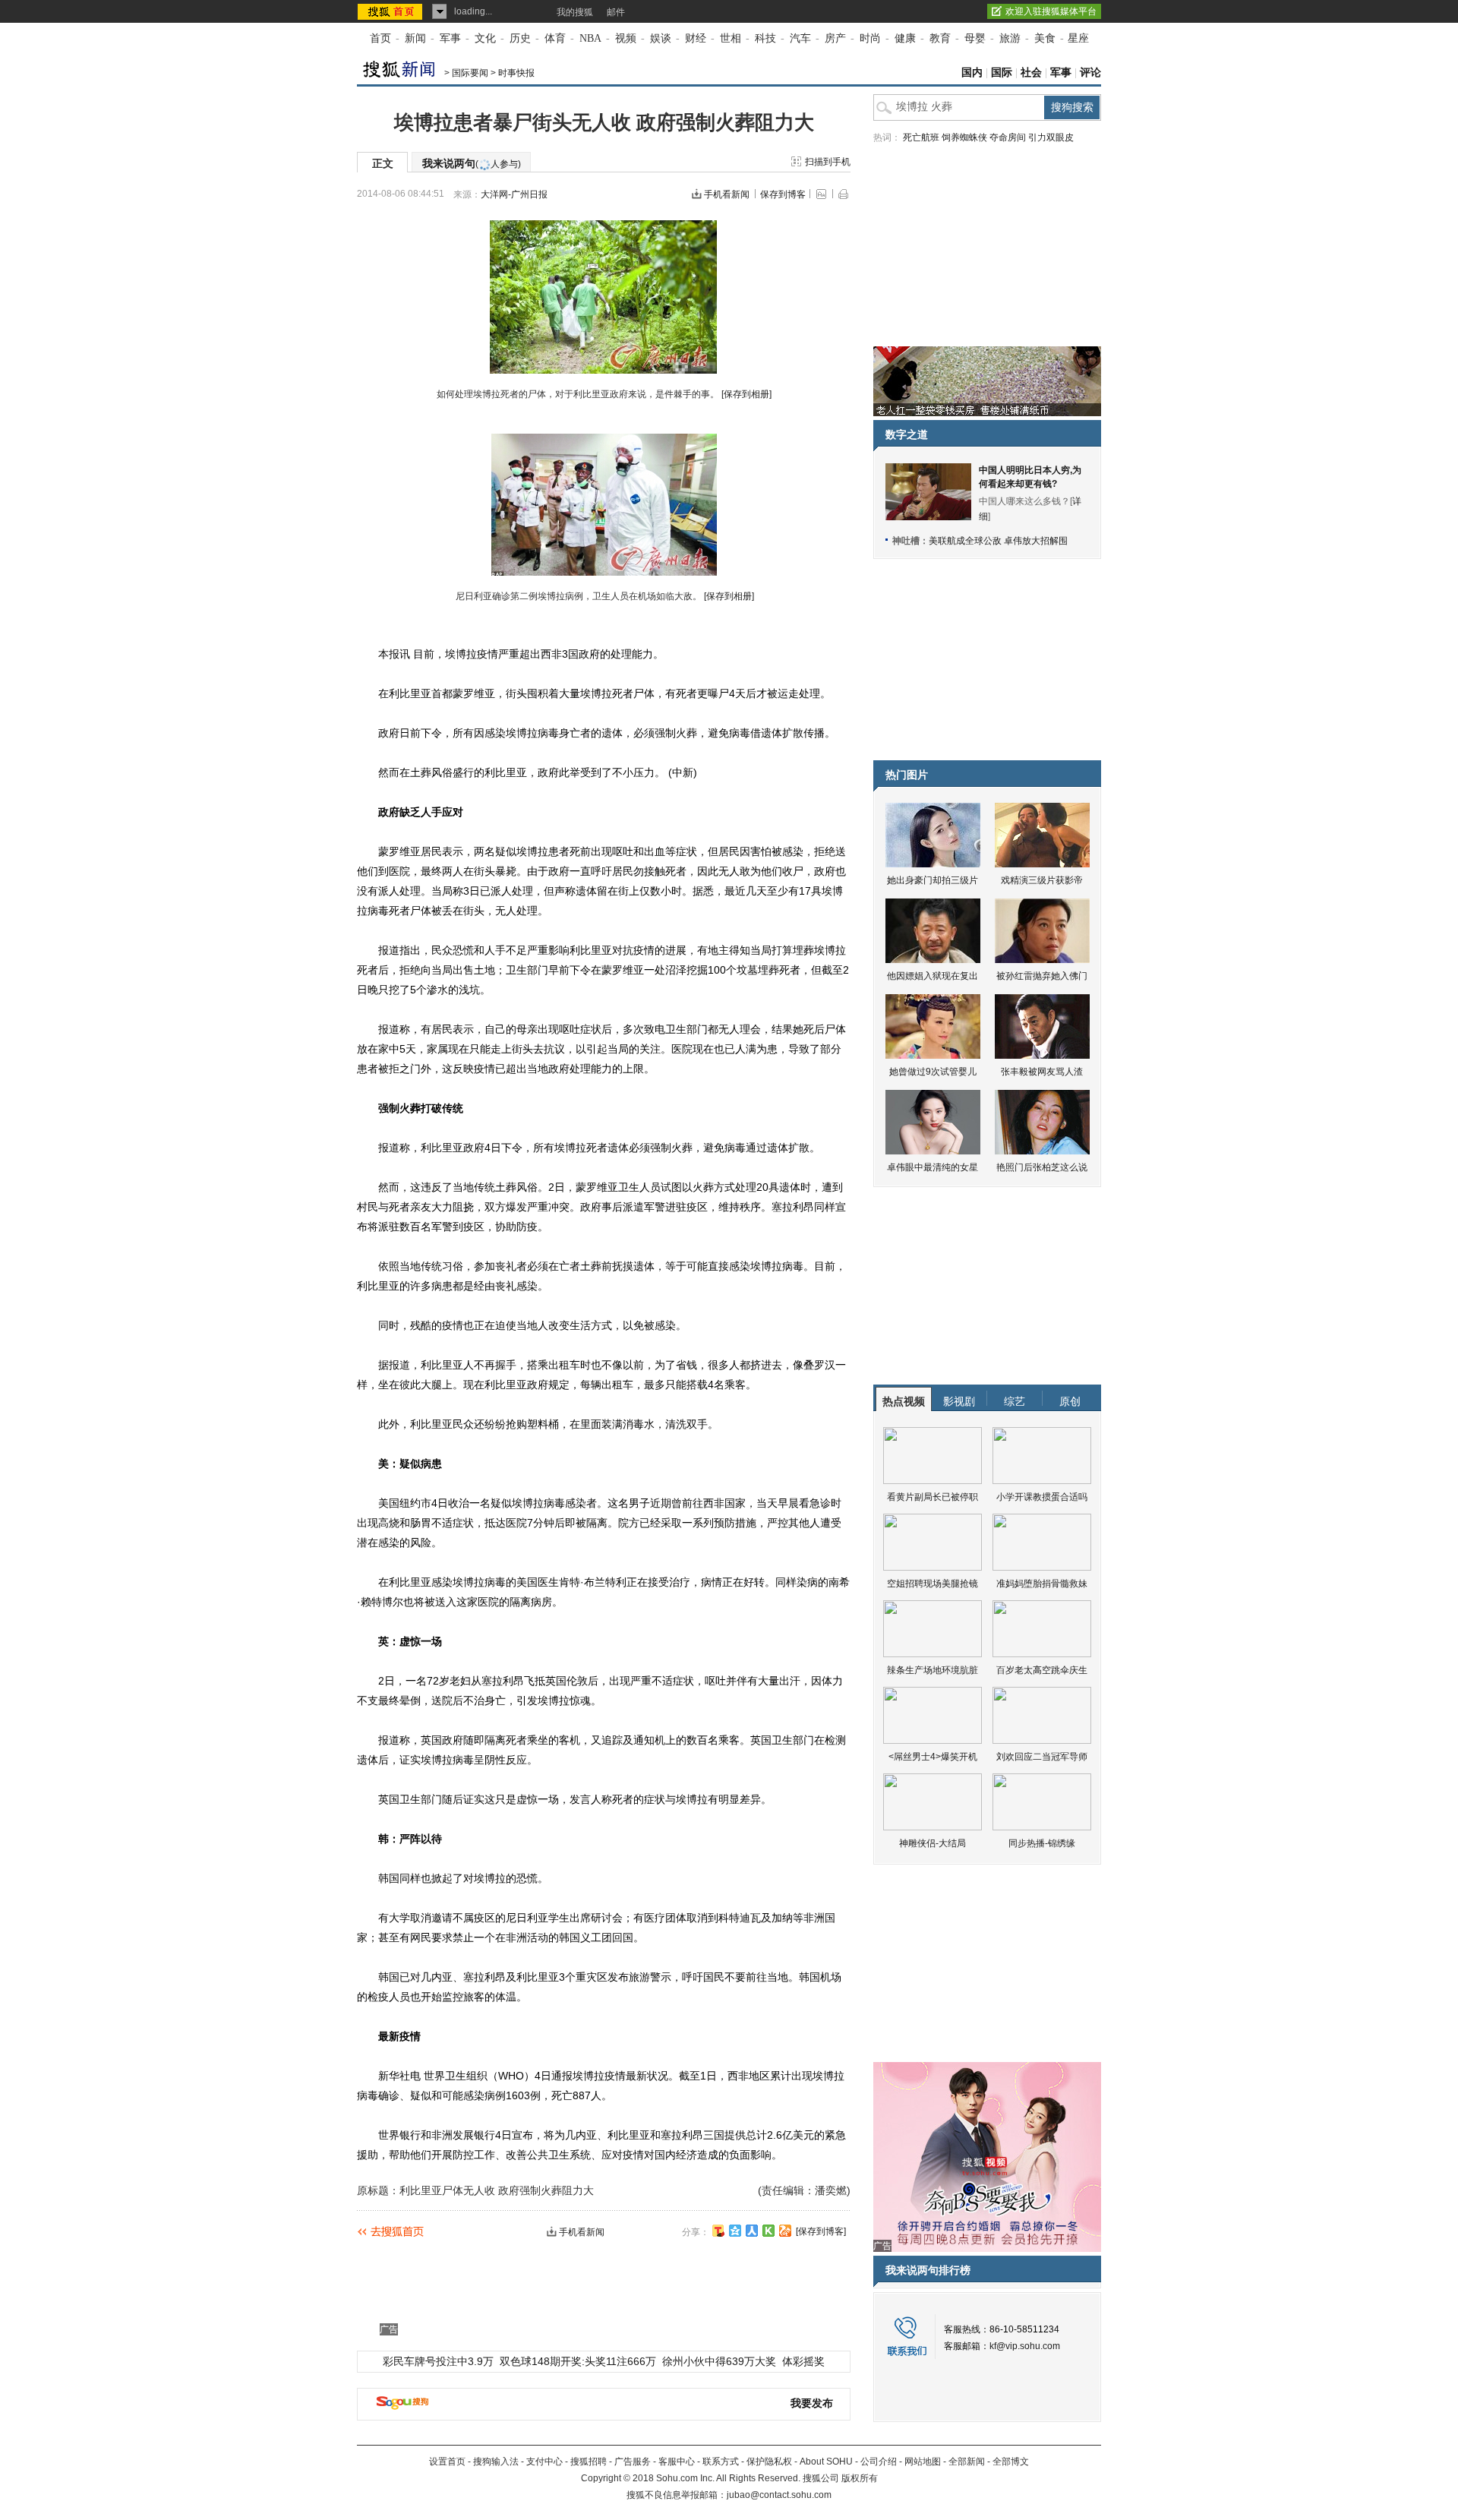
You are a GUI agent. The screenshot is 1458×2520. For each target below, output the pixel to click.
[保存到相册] (746, 394)
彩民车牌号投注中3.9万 (438, 2361)
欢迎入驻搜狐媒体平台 (1051, 11)
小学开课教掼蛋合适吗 (1042, 1497)
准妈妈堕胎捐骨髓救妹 (1042, 1584)
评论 (1090, 73)
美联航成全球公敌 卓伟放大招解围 (998, 541)
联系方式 (721, 2462)
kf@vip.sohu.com (1025, 2346)
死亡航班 (921, 137)
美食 (1045, 38)
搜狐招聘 (589, 2462)
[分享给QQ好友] (735, 2231)
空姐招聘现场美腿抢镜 (933, 1584)
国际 (1002, 73)
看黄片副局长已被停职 (933, 1497)
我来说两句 (472, 163)
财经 (696, 38)
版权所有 (860, 2478)
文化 (485, 38)
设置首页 (447, 2462)
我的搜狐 (575, 12)
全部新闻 (967, 2462)
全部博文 (1011, 2462)
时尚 (870, 38)
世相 (731, 38)
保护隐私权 (769, 2462)
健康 (905, 38)
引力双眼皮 (1051, 137)
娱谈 (661, 38)
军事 (450, 38)
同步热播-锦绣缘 (1042, 1843)
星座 (1078, 38)
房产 (835, 38)
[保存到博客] (821, 2231)
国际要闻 (470, 73)
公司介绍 (879, 2462)
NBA (590, 38)
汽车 (800, 38)
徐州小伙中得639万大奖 (719, 2361)
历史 (520, 38)
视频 (626, 38)
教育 (940, 38)
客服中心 (677, 2462)
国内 (972, 73)
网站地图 (923, 2462)
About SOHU (826, 2462)
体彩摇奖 (803, 2361)
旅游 (1010, 38)
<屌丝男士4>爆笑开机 (933, 1757)
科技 (765, 38)
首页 (380, 38)
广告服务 (633, 2462)
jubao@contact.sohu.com (779, 2495)
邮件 (616, 12)
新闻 (415, 38)
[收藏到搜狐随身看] (768, 2231)
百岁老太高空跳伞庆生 (1042, 1670)
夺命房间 (1008, 137)
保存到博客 (783, 194)
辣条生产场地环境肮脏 (933, 1670)
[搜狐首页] (391, 11)
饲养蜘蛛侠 (964, 137)
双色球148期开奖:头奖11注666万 (578, 2361)
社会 (1031, 73)
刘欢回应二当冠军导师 (1042, 1757)
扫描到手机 (828, 162)
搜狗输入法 (496, 2462)
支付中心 (544, 2462)
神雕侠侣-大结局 (933, 1843)
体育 (555, 38)
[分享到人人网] (752, 2231)
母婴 (975, 38)
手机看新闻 (727, 194)
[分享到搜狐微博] (718, 2231)
